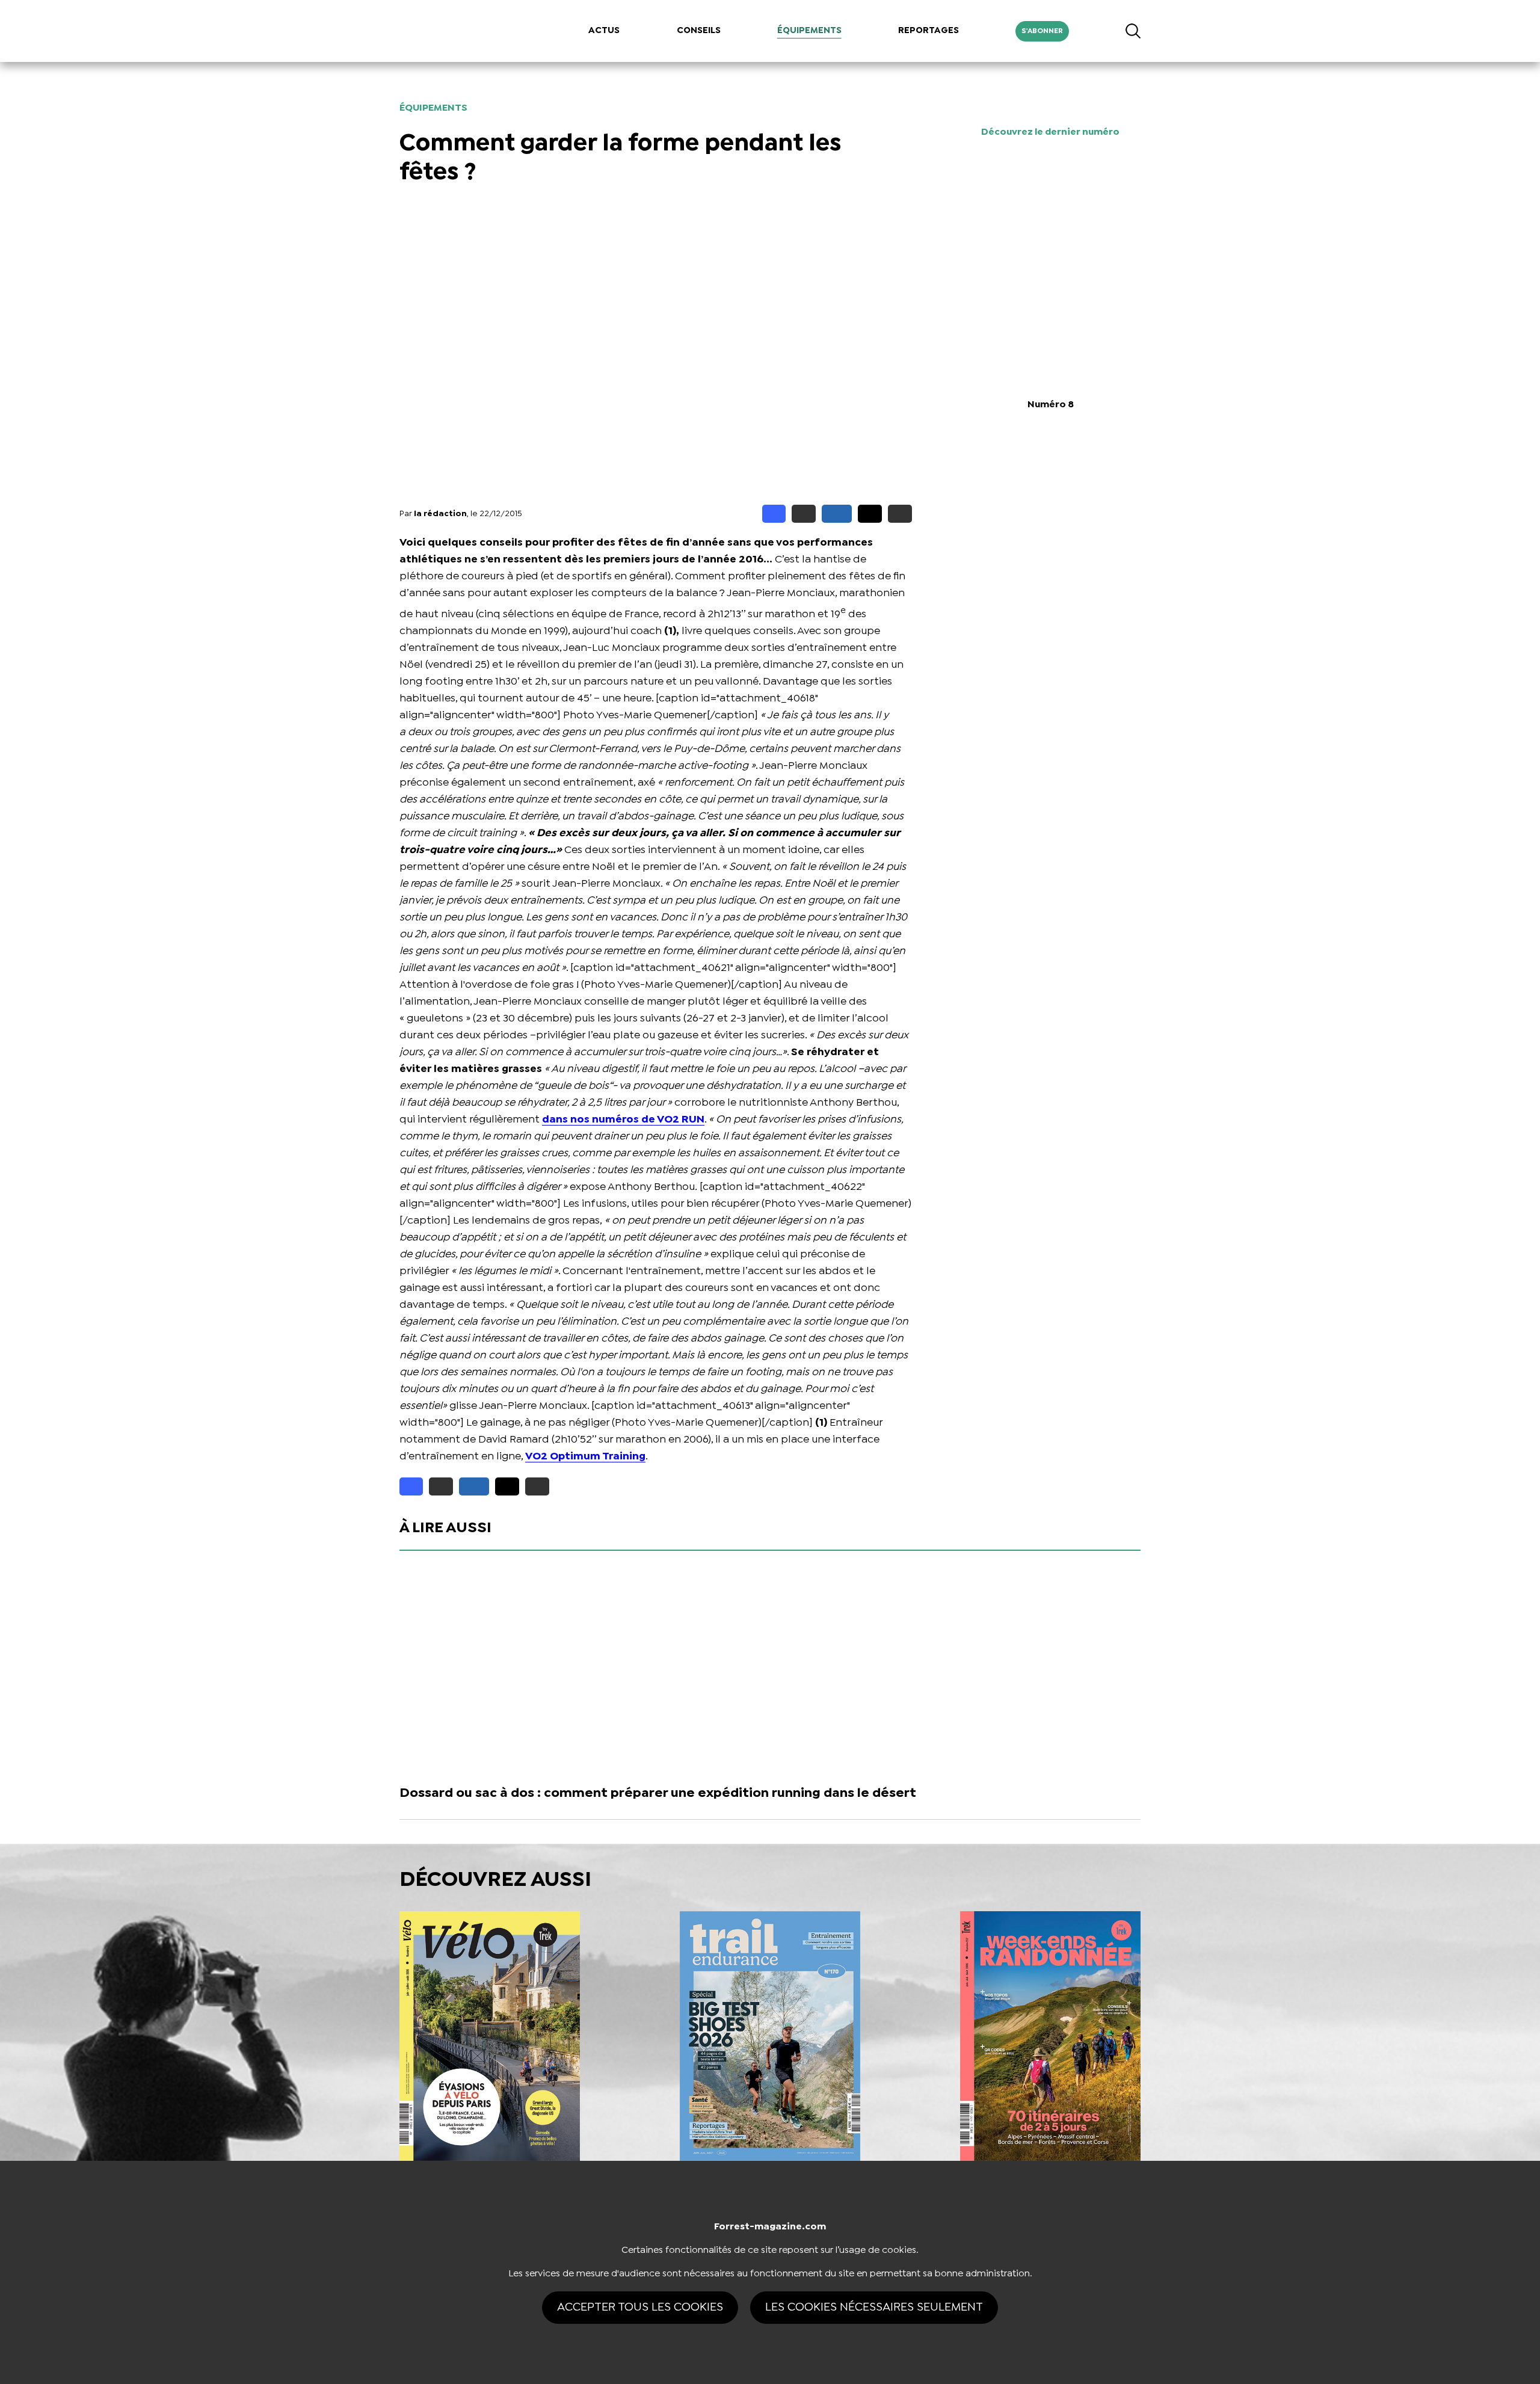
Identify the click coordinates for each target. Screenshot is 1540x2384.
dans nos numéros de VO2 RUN (623, 1120)
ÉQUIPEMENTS (809, 31)
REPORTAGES (929, 31)
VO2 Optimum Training (585, 1457)
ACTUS (604, 31)
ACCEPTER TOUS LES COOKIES (640, 2307)
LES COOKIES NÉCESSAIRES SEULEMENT (874, 2307)
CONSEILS (699, 31)
